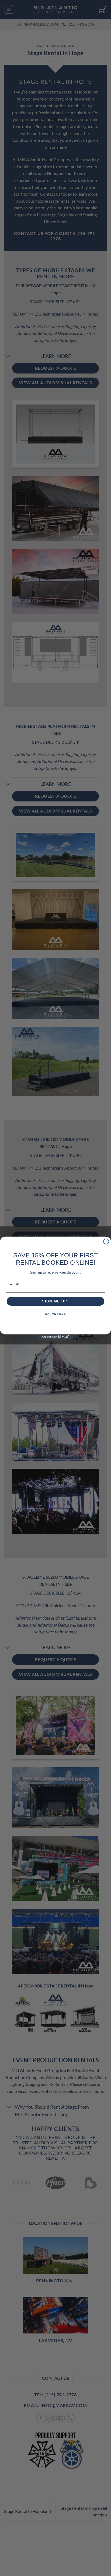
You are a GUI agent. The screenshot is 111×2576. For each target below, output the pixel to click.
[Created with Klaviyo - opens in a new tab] (55, 1337)
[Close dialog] (106, 1242)
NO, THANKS (55, 1315)
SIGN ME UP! (55, 1301)
